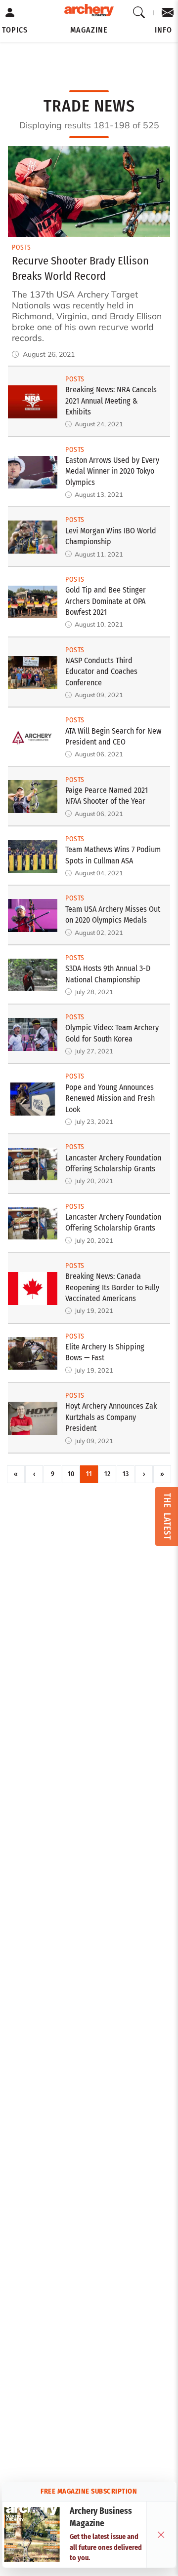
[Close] (161, 2535)
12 (107, 1474)
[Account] (10, 13)
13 (126, 1474)
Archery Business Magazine (101, 2517)
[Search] (139, 13)
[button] (15, 30)
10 (71, 1474)
